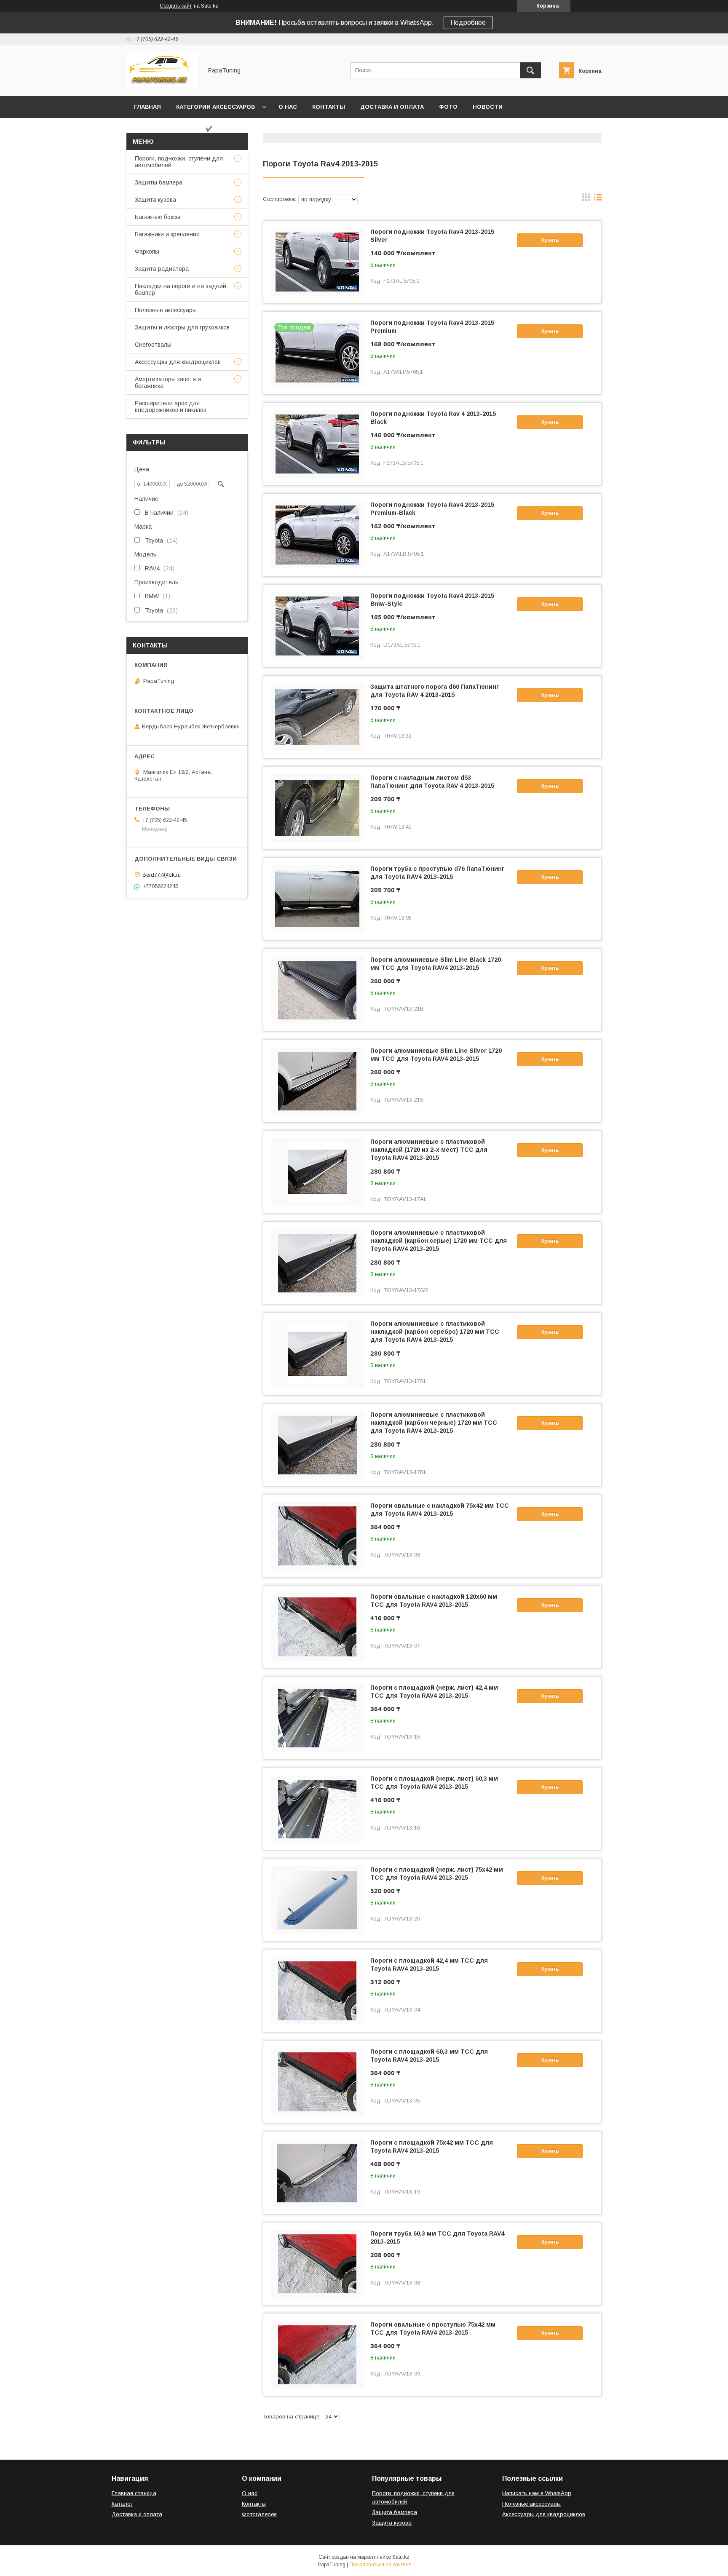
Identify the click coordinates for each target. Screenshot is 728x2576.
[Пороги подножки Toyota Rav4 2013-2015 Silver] (317, 262)
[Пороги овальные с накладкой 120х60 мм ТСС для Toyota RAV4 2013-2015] (317, 1627)
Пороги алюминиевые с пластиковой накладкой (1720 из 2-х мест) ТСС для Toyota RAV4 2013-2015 (429, 1150)
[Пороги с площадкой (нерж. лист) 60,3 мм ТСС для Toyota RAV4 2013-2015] (317, 1809)
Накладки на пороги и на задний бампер (181, 289)
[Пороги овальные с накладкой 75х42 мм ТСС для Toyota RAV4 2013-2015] (317, 1536)
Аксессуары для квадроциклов (178, 362)
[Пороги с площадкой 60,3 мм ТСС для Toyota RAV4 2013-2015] (317, 2082)
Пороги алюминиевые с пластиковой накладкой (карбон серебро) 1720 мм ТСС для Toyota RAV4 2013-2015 (435, 1332)
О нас (288, 107)
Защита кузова (155, 200)
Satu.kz (401, 2557)
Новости (488, 107)
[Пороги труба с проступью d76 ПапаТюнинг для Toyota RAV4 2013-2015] (317, 899)
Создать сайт (176, 6)
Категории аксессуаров (215, 107)
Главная (147, 107)
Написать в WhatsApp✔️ (173, 129)
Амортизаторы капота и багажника (168, 383)
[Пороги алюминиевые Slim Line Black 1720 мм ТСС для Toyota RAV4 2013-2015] (317, 990)
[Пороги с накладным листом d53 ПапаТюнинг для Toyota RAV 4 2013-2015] (317, 808)
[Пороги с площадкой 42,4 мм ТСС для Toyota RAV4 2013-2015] (317, 1991)
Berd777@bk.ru (162, 874)
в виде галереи (586, 199)
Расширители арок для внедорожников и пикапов (171, 407)
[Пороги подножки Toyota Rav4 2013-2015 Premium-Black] (317, 535)
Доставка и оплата (392, 107)
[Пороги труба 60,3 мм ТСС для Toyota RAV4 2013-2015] (317, 2264)
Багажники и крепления (167, 234)
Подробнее (468, 23)
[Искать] (530, 70)
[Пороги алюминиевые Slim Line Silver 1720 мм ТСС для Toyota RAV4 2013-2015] (317, 1081)
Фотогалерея (259, 2514)
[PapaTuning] (162, 85)
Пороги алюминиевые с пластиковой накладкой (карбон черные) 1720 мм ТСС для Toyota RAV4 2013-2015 (434, 1423)
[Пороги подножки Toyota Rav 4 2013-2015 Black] (317, 444)
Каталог (122, 2504)
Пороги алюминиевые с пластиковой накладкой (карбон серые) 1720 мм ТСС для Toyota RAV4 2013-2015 (439, 1241)
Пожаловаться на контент (380, 2565)
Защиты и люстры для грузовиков (182, 327)
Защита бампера (395, 2512)
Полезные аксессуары (166, 310)
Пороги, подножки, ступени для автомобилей (179, 162)
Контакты (329, 107)
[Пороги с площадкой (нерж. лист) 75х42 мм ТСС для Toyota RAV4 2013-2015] (317, 1900)
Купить (550, 240)
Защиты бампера (159, 182)
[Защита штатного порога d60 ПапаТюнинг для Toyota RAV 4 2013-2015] (317, 717)
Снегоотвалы (153, 345)
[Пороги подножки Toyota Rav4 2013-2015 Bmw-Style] (317, 626)
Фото (448, 107)
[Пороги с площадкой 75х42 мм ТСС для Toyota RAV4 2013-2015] (317, 2173)
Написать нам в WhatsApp (537, 2493)
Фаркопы (147, 251)
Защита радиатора (162, 269)
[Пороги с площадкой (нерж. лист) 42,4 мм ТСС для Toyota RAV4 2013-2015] (317, 1718)
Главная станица (134, 2493)
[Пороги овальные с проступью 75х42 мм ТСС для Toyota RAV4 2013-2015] (317, 2355)
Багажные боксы (158, 217)
